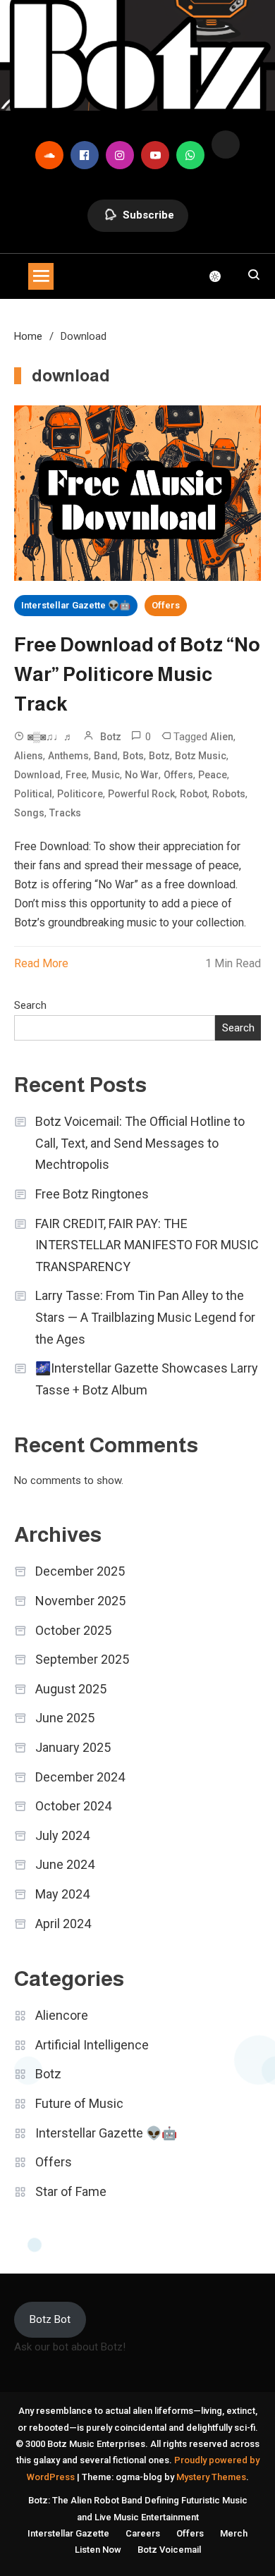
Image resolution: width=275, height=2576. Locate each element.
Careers (143, 2533)
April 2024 (63, 1924)
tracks (65, 813)
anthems (68, 756)
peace (213, 775)
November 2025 (80, 1601)
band (106, 756)
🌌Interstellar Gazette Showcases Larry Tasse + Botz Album (147, 1379)
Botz (111, 737)
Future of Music (79, 2103)
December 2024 (80, 1777)
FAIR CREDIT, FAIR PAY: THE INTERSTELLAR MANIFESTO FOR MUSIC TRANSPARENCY (147, 1245)
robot (194, 794)
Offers (166, 605)
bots (133, 756)
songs (29, 813)
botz (159, 756)
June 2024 (65, 1864)
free (76, 775)
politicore (80, 794)
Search (30, 1005)
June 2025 (65, 1718)
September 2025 (82, 1659)
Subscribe (148, 215)
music (106, 775)
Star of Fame (71, 2191)
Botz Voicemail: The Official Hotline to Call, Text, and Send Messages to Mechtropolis (140, 1143)
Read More (41, 963)
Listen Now (98, 2550)
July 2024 (62, 1835)
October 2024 (73, 1806)
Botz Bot (50, 2319)
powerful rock (141, 794)
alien (222, 737)
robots (229, 794)
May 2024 (62, 1894)
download (37, 775)
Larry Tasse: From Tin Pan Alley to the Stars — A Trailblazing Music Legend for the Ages (145, 1317)
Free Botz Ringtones (92, 1194)
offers (178, 775)
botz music (201, 756)
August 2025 (71, 1689)
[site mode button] (222, 276)
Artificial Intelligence (92, 2045)
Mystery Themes (211, 2477)
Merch (234, 2533)
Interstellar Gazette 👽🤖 (76, 605)
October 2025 (73, 1630)
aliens (29, 756)
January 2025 (73, 1747)
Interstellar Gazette (68, 2533)
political (33, 794)
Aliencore (62, 2015)
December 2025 (80, 1571)
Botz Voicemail (169, 2550)
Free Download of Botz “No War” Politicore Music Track (137, 674)
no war (142, 775)
